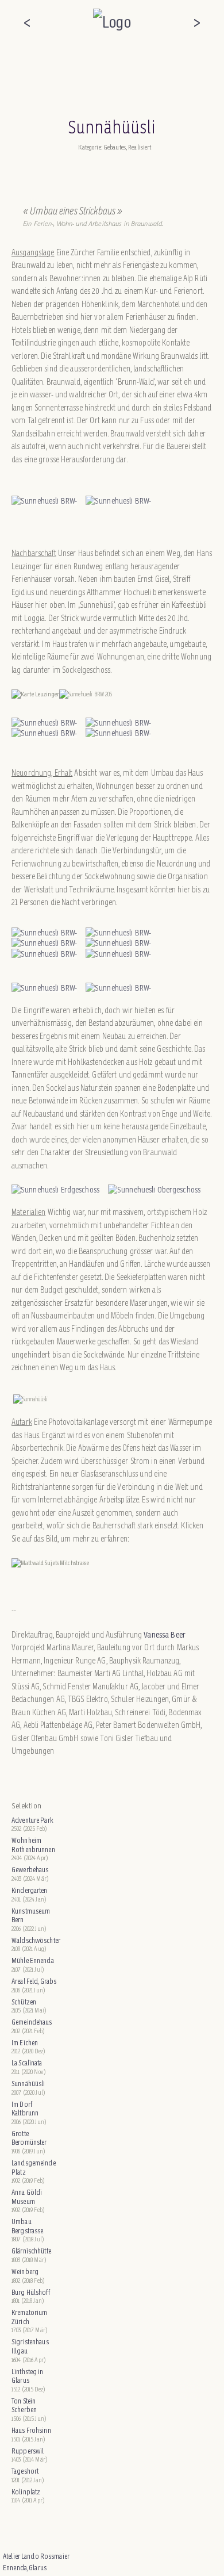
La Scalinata (27, 2063)
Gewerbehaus (30, 1870)
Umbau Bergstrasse (27, 2226)
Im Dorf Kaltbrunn (25, 2109)
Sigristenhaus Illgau (30, 2346)
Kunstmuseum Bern (31, 1916)
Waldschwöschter (35, 1940)
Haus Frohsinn (31, 2430)
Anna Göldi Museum (27, 2197)
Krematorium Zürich (29, 2317)
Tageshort (25, 2471)
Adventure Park (32, 1820)
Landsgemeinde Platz (34, 2167)
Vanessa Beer (165, 1634)
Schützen (24, 2002)
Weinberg (25, 2272)
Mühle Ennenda (33, 1960)
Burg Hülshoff (31, 2292)
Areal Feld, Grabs (34, 1981)
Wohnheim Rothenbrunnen (33, 1845)
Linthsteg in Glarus (28, 2376)
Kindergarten (30, 1890)
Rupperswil (28, 2451)
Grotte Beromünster (29, 2138)
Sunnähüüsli (28, 2084)
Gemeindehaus (32, 2022)
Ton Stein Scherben (24, 2406)
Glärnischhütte (31, 2251)
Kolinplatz (26, 2492)
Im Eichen (25, 2043)
